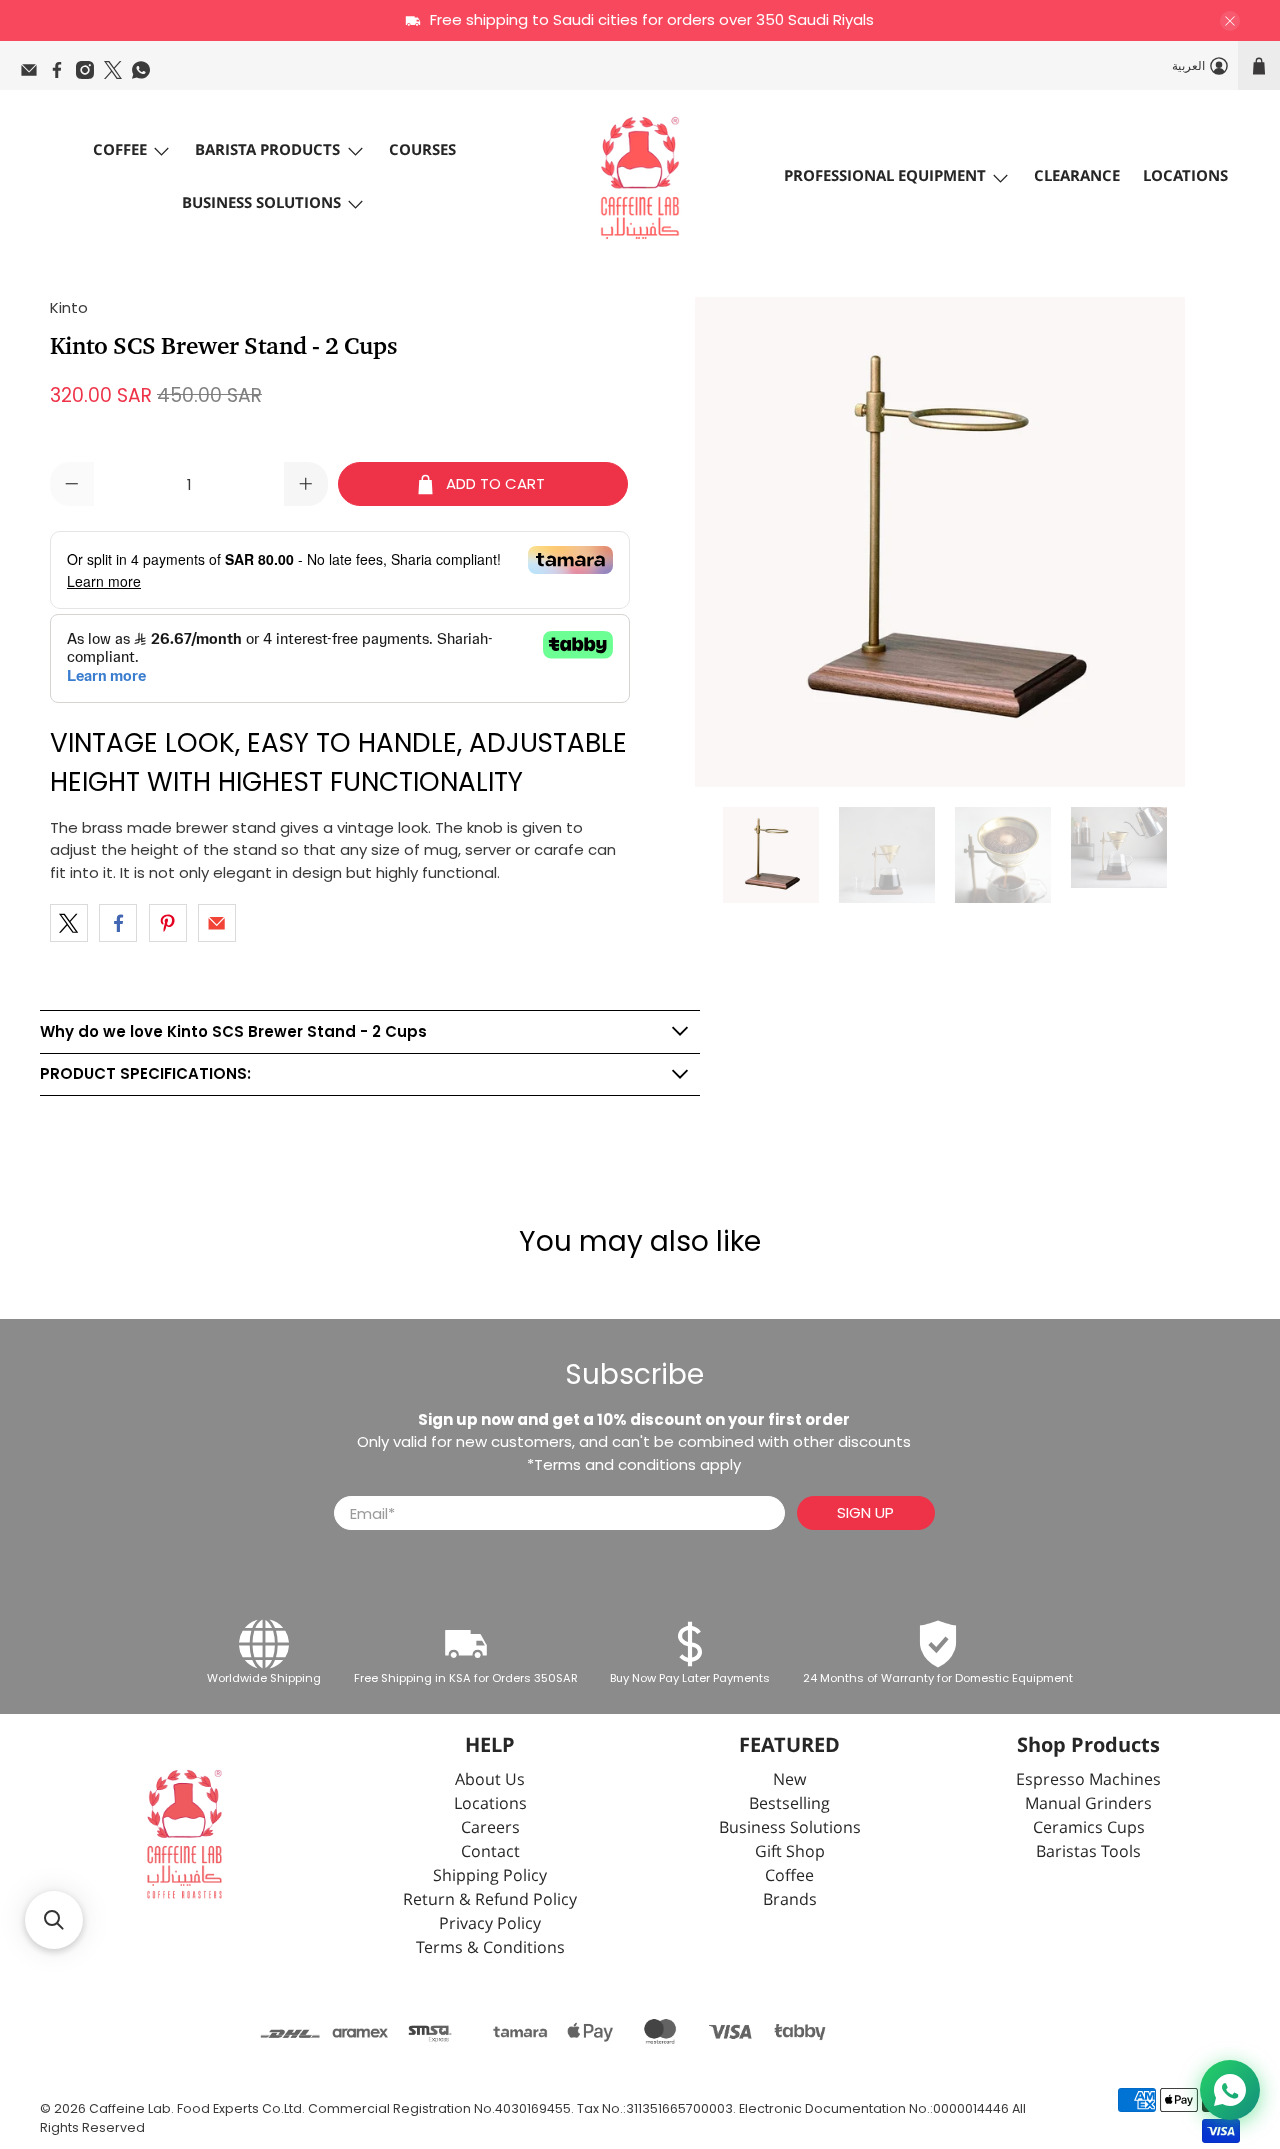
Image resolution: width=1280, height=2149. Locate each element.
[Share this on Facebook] (118, 923)
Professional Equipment (885, 176)
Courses (422, 150)
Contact (490, 1852)
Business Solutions (261, 203)
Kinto (69, 307)
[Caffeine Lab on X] (118, 75)
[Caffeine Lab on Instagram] (90, 75)
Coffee (120, 150)
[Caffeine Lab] (640, 178)
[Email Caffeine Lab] (34, 75)
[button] (54, 1920)
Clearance (1077, 176)
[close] (1230, 21)
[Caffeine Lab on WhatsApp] (146, 75)
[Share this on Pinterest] (168, 923)
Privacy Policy (490, 1924)
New (789, 1780)
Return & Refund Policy (490, 1900)
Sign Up (865, 1512)
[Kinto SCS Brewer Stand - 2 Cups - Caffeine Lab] (940, 542)
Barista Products (267, 150)
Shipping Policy (490, 1876)
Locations (1185, 176)
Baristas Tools (1088, 1852)
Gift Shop (790, 1852)
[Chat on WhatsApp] (1230, 2090)
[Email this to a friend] (217, 923)
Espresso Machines (1088, 1780)
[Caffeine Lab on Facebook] (62, 75)
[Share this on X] (69, 923)
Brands (790, 1900)
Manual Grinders (1088, 1804)
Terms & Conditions (490, 1948)
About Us (490, 1780)
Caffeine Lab (130, 2108)
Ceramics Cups (1089, 1828)
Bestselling (789, 1804)
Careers (490, 1828)
